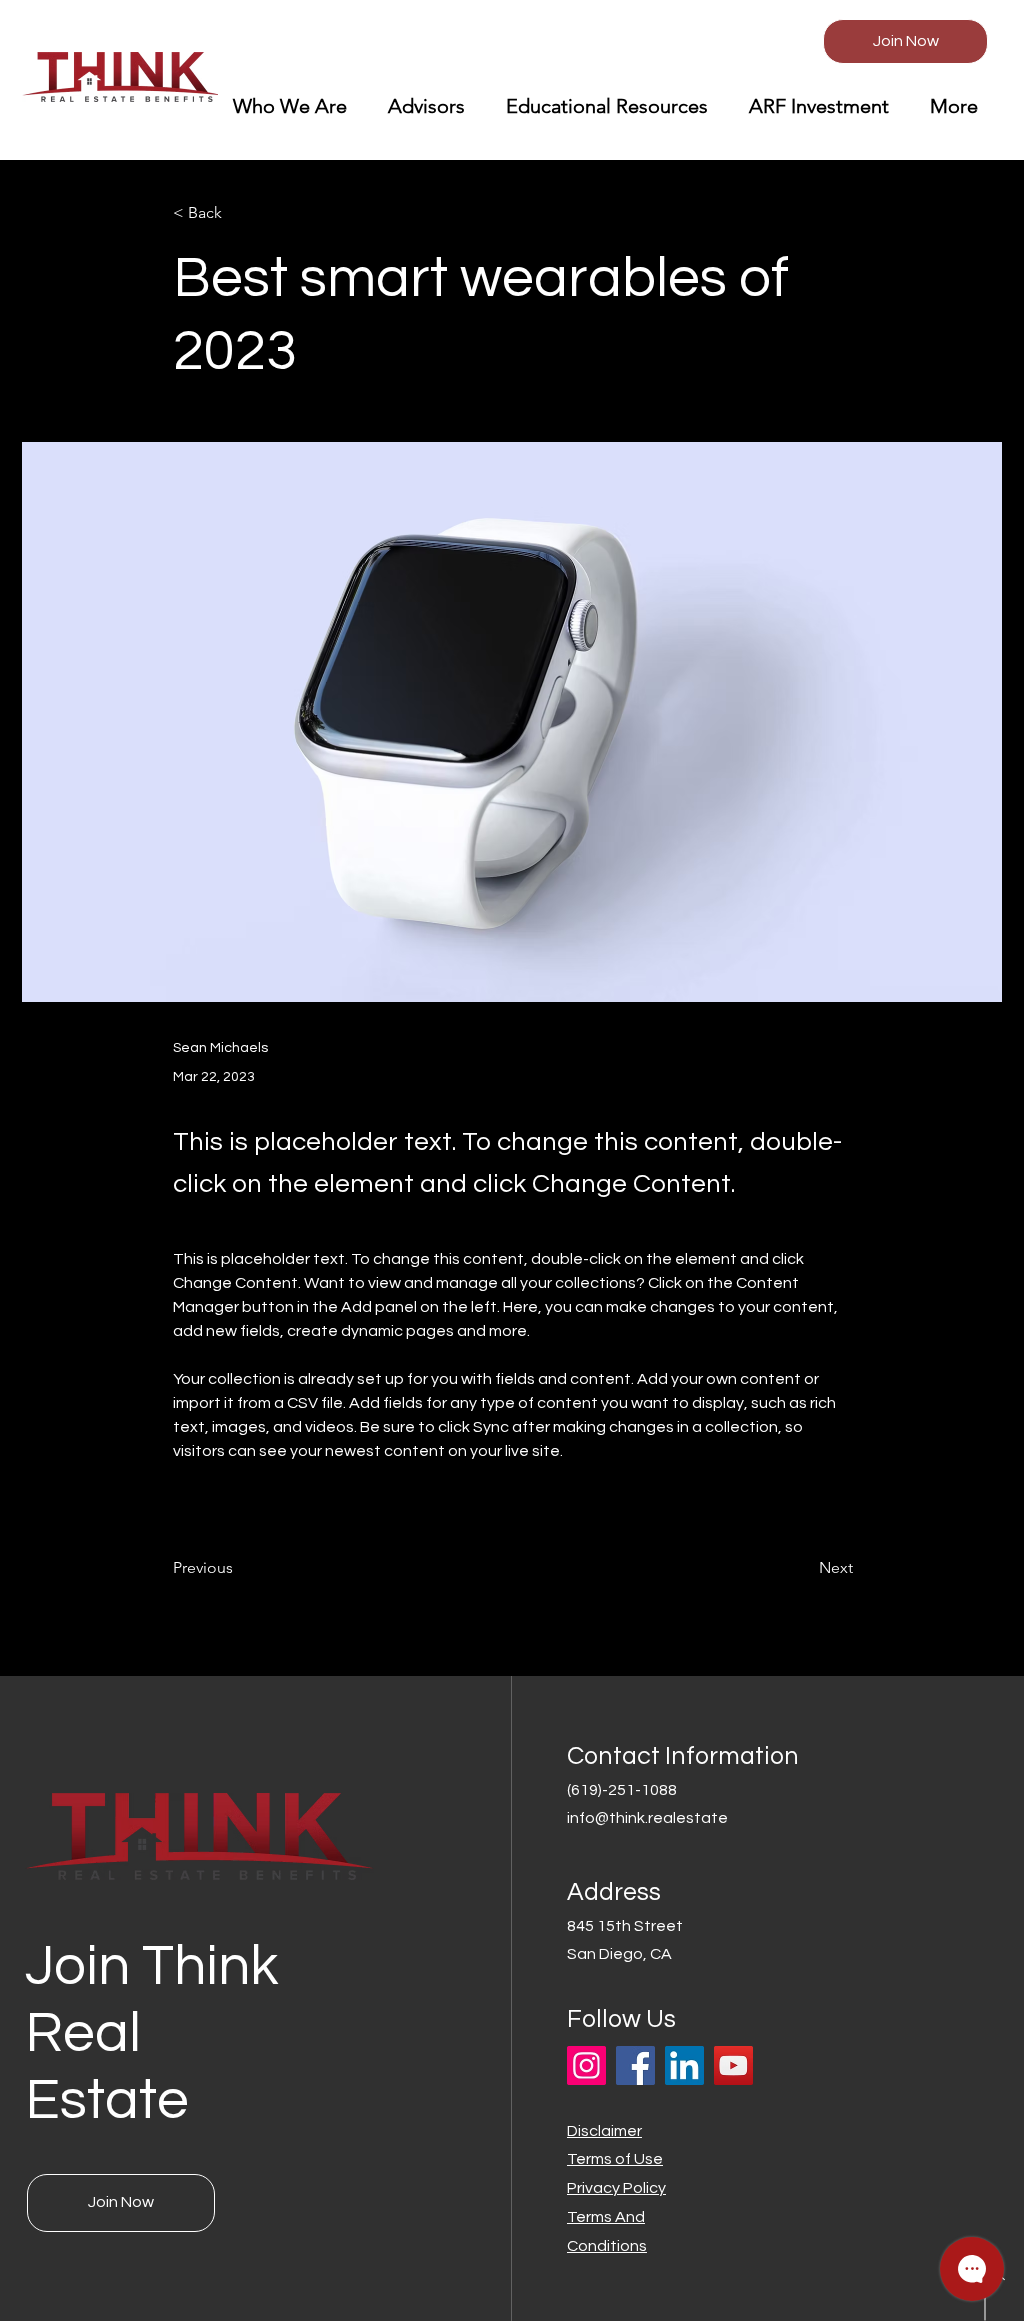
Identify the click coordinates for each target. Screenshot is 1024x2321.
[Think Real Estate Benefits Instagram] (586, 2065)
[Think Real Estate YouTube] (733, 2065)
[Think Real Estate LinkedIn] (684, 2065)
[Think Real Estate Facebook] (635, 2065)
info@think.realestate (647, 1818)
